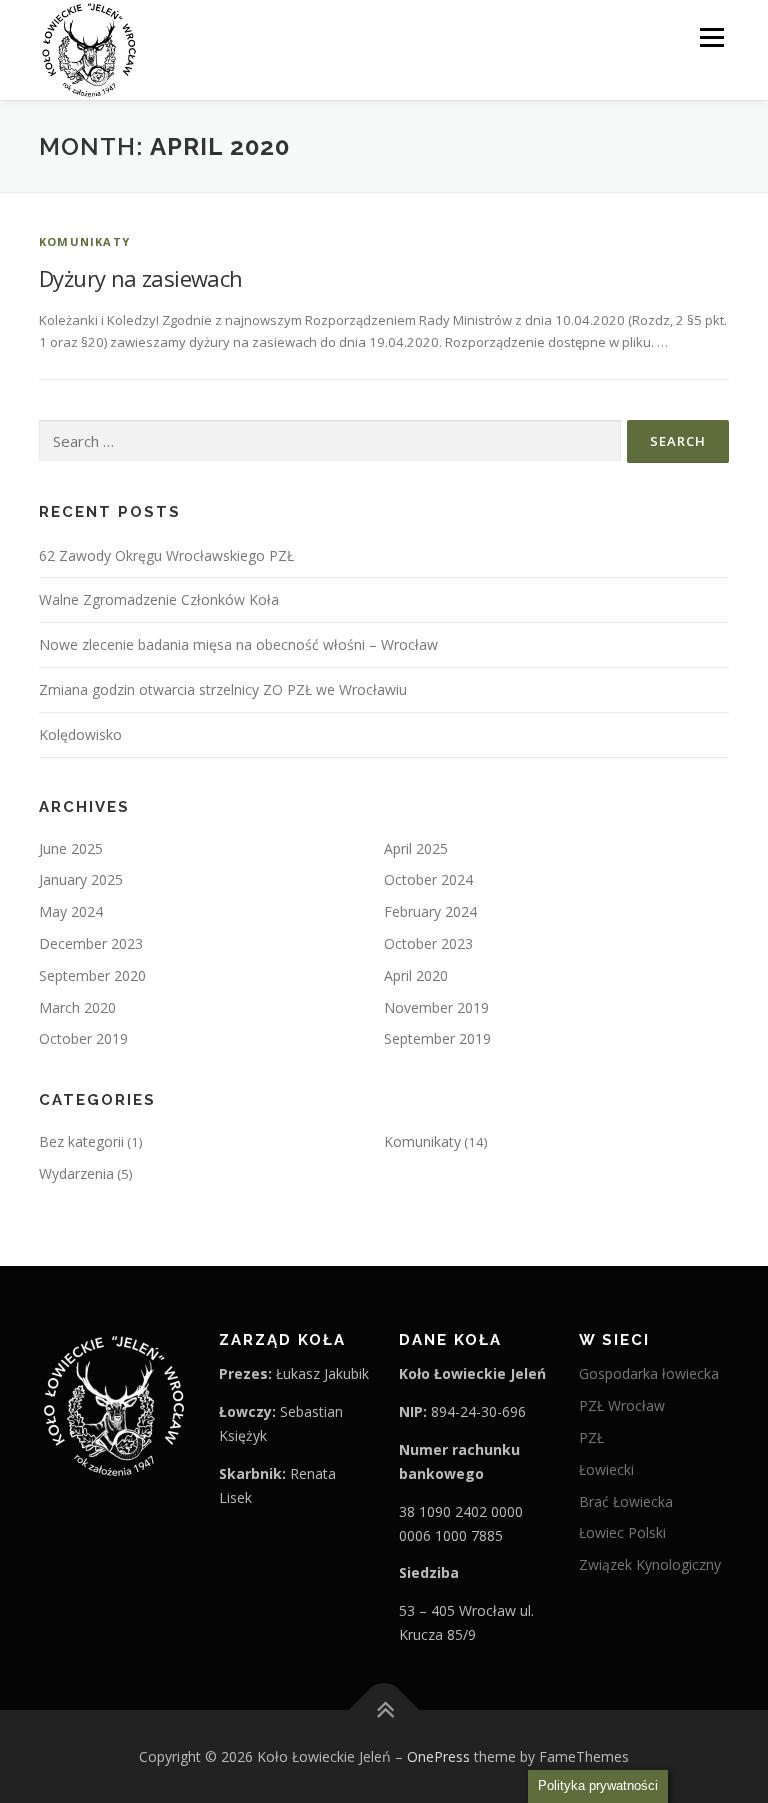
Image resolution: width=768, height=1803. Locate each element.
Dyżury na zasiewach (141, 278)
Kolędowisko (80, 734)
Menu (711, 37)
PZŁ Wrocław (622, 1405)
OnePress (438, 1756)
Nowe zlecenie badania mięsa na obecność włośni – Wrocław (238, 644)
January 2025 (81, 879)
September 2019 (437, 1038)
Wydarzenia (76, 1173)
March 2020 (77, 1007)
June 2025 (71, 848)
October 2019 (83, 1038)
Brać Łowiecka (626, 1501)
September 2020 (92, 975)
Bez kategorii (81, 1141)
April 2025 (416, 848)
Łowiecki (606, 1469)
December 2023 (91, 943)
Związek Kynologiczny (650, 1564)
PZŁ (591, 1437)
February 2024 (430, 911)
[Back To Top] (384, 1709)
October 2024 (428, 879)
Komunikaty (84, 241)
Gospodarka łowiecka (649, 1373)
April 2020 (416, 975)
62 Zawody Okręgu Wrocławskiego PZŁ (166, 555)
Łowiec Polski (622, 1532)
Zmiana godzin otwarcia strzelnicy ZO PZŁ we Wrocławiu (223, 689)
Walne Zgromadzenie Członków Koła (159, 599)
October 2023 (428, 943)
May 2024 (71, 911)
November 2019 (436, 1007)
